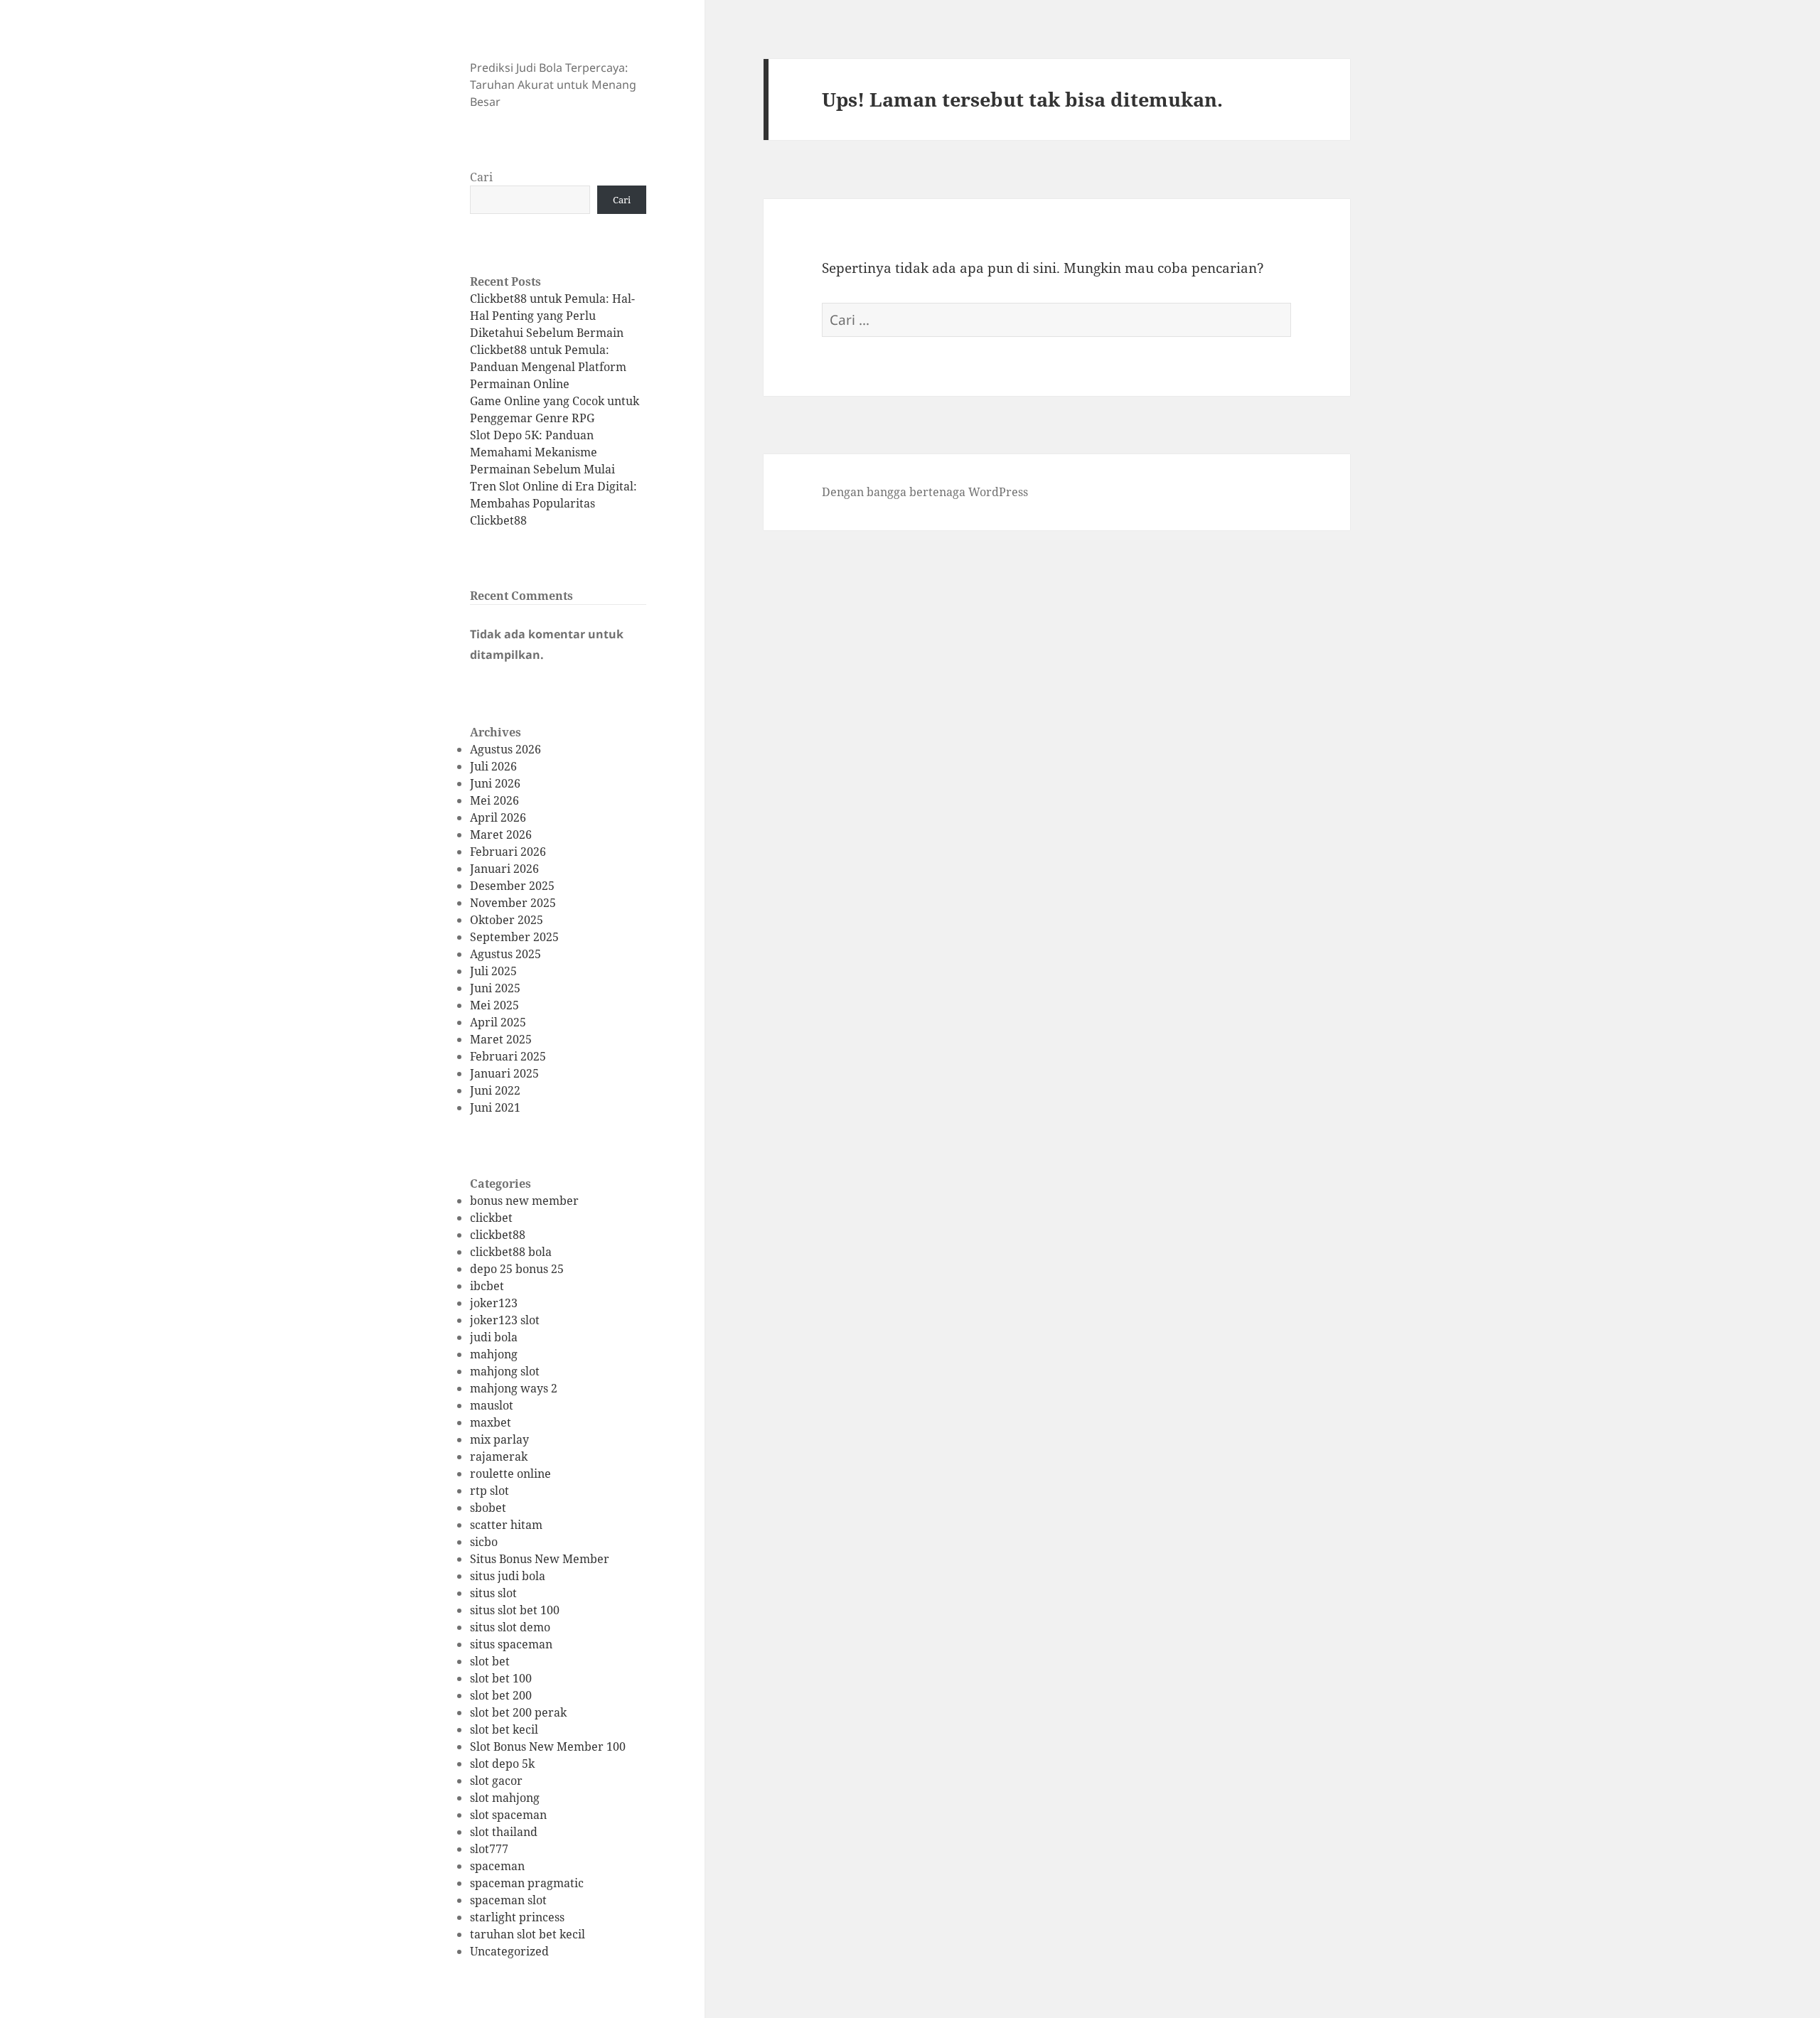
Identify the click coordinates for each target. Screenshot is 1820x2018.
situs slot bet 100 (515, 1610)
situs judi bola (508, 1576)
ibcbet (487, 1286)
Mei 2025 (494, 1005)
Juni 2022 (495, 1090)
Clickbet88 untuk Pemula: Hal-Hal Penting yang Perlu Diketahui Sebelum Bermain (552, 316)
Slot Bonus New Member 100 (548, 1746)
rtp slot (489, 1491)
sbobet (488, 1508)
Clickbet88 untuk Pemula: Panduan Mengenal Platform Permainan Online (548, 367)
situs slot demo (510, 1627)
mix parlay (499, 1439)
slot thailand (504, 1832)
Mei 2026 (494, 800)
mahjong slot (505, 1371)
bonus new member (524, 1201)
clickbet (491, 1218)
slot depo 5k (502, 1764)
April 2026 (498, 817)
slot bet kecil (504, 1729)
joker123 (494, 1303)
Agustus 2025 (505, 954)
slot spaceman (508, 1815)
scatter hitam (506, 1525)
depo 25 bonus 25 (517, 1269)
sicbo (484, 1542)
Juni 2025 (495, 988)
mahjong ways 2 (514, 1388)
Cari (481, 177)
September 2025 (514, 937)
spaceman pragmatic (527, 1883)
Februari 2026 (508, 852)
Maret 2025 (501, 1039)
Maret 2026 (501, 834)
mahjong (494, 1354)
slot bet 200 (501, 1695)
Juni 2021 (495, 1107)
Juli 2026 (493, 766)
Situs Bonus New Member (540, 1559)
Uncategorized (509, 1951)
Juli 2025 (493, 971)
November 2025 (513, 903)
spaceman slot (508, 1900)
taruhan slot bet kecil (528, 1934)
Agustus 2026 (505, 749)
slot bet (490, 1661)
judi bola (494, 1337)
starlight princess (517, 1917)
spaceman (497, 1866)
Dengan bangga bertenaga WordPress (925, 492)
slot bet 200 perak (518, 1712)
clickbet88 (498, 1235)
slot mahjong (505, 1798)
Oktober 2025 (507, 920)
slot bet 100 (501, 1678)
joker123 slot (505, 1320)
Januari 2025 (504, 1073)
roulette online (510, 1474)
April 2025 (498, 1022)
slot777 (489, 1849)
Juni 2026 (495, 783)
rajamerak (499, 1456)
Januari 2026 (504, 869)
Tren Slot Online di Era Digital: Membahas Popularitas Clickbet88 (553, 503)
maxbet (491, 1422)
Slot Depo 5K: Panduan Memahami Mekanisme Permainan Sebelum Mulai (542, 452)
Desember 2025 (512, 886)
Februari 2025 (508, 1056)
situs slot (493, 1593)
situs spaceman (511, 1644)
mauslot (492, 1405)
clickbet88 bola (511, 1252)
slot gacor (496, 1781)
